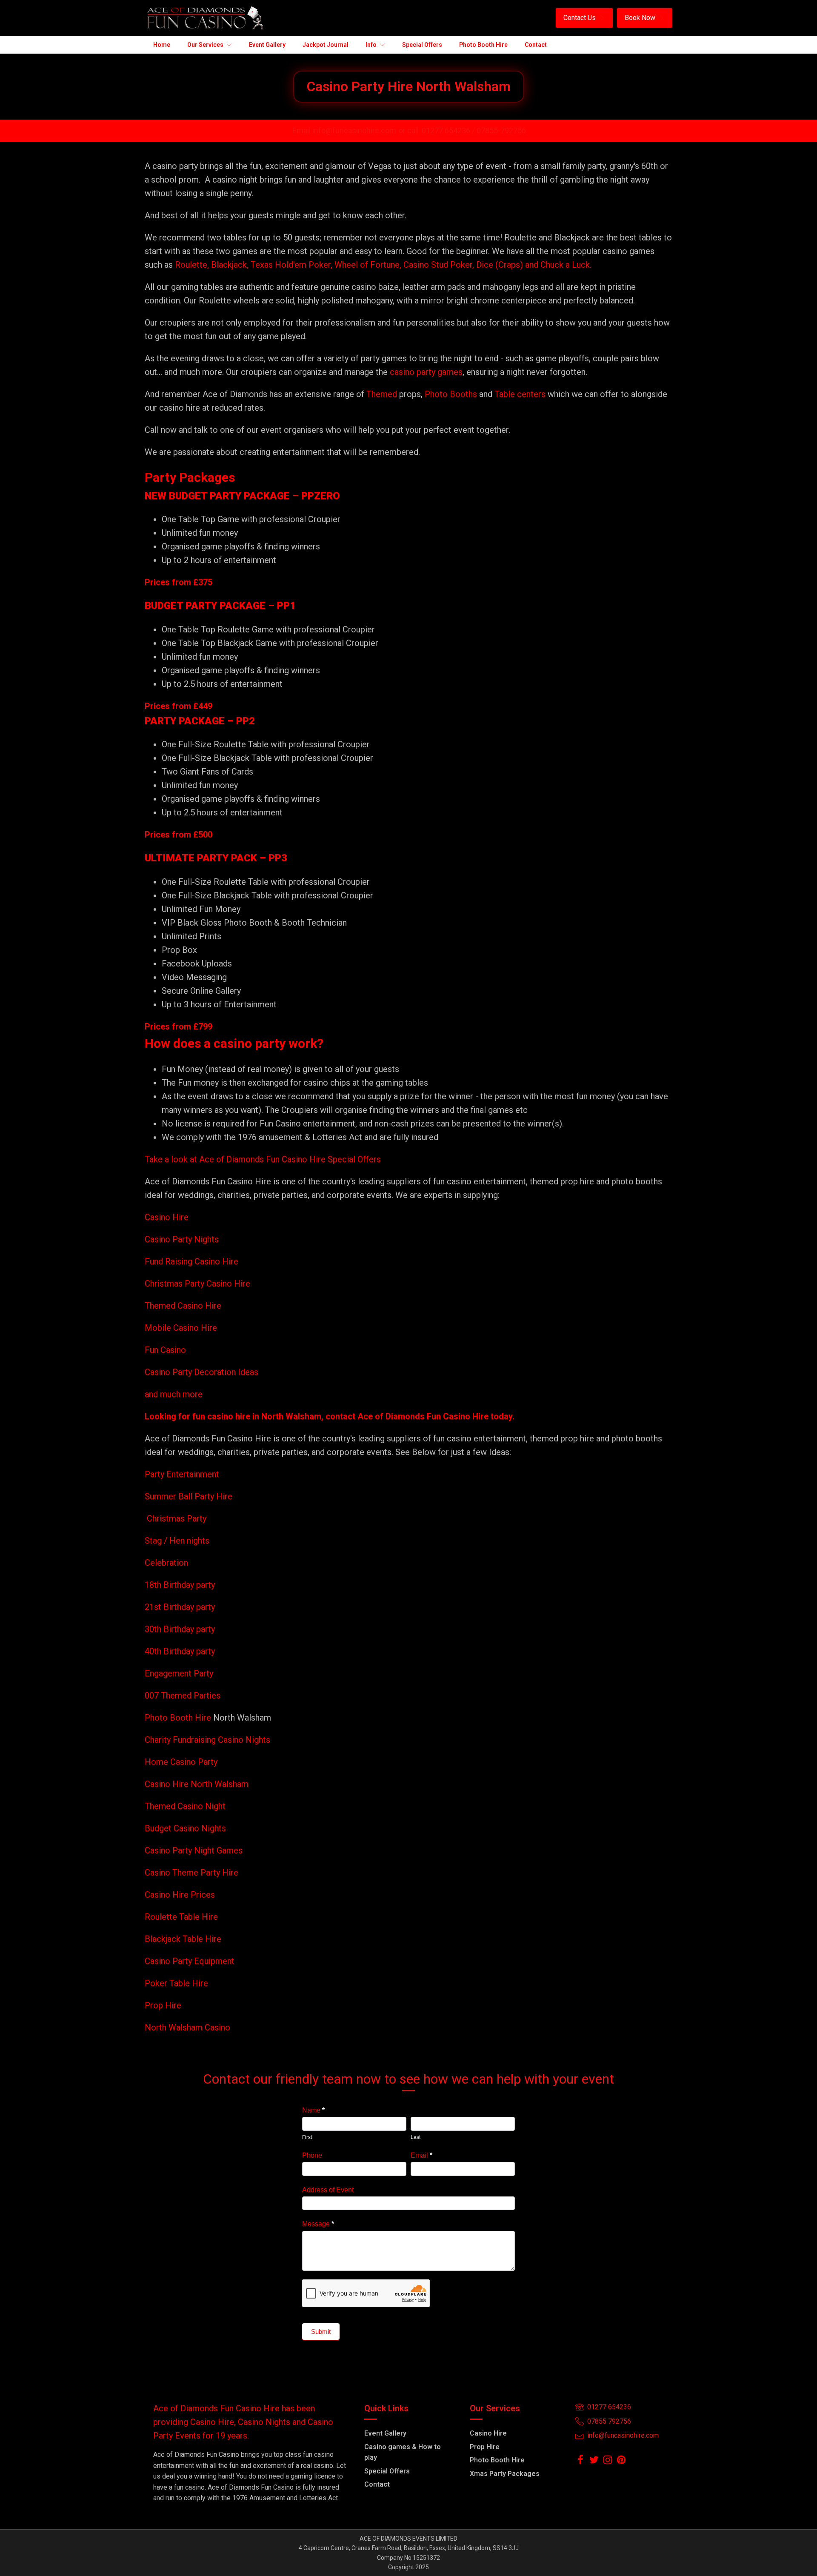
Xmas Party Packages (505, 2474)
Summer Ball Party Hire (190, 1496)
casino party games (426, 372)
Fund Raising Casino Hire (191, 1261)
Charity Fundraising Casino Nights (207, 1740)
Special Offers (387, 2471)
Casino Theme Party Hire (191, 1873)
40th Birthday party (180, 1651)
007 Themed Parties (183, 1695)
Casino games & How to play (403, 2452)
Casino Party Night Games (194, 1850)
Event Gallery (385, 2433)
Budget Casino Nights (185, 1828)
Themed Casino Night (185, 1806)
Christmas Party (177, 1518)
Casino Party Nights (182, 1239)
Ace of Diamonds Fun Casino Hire (423, 1416)
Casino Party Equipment (190, 1961)
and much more (174, 1394)
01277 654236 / (449, 130)
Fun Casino (165, 1350)
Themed (382, 394)
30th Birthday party (180, 1629)
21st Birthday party (180, 1607)
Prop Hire (163, 2005)
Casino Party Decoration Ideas (201, 1372)
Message (318, 2224)
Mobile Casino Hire (181, 1328)
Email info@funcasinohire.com (344, 130)
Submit (321, 2332)
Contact (377, 2484)
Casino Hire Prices (180, 1895)
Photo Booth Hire (179, 1718)
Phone (312, 2155)
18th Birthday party (180, 1585)
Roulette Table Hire (181, 1917)
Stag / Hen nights (177, 1541)
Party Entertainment (183, 1474)
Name (313, 2110)
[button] (584, 18)
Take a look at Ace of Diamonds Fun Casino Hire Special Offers (263, 1159)
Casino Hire (167, 1217)
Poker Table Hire (176, 1983)
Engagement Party (179, 1673)
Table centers (519, 394)
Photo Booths (451, 394)
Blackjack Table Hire (183, 1939)
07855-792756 (501, 130)
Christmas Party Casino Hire (197, 1284)
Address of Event (328, 2190)
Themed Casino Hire (183, 1306)
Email (421, 2155)
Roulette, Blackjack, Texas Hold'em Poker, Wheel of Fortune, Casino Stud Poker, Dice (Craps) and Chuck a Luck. (383, 265)
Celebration (166, 1563)
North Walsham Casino (187, 2027)
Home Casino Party (181, 1762)
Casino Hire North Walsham (197, 1784)
